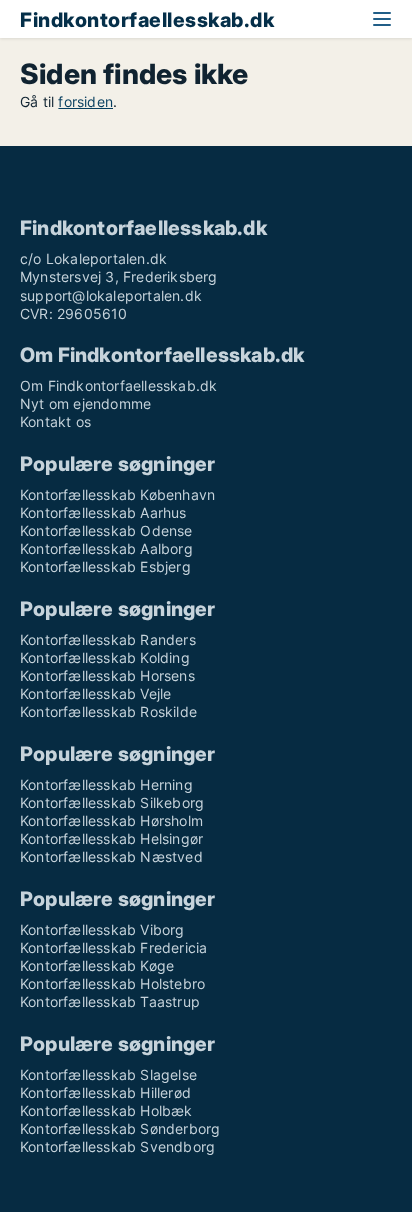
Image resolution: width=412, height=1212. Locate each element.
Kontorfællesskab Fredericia (113, 947)
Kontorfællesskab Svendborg (117, 1146)
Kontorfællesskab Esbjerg (105, 566)
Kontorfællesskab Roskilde (108, 711)
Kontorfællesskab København (117, 494)
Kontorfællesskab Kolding (105, 657)
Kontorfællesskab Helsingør (111, 838)
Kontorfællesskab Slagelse (108, 1074)
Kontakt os (55, 421)
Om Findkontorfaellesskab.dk (118, 385)
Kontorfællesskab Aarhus (103, 512)
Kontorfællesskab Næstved (111, 856)
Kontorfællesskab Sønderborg (120, 1128)
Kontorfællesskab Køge (97, 965)
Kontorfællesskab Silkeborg (112, 802)
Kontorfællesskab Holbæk (106, 1110)
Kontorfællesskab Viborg (102, 929)
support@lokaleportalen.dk (111, 295)
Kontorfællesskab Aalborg (106, 548)
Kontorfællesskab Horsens (107, 675)
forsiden (85, 101)
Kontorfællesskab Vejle (95, 693)
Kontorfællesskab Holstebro (112, 983)
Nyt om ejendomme (85, 403)
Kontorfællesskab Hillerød (105, 1092)
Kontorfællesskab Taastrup (110, 1001)
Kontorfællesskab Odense (106, 530)
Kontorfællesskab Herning (106, 784)
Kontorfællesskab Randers (108, 639)
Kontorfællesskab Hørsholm (111, 820)
